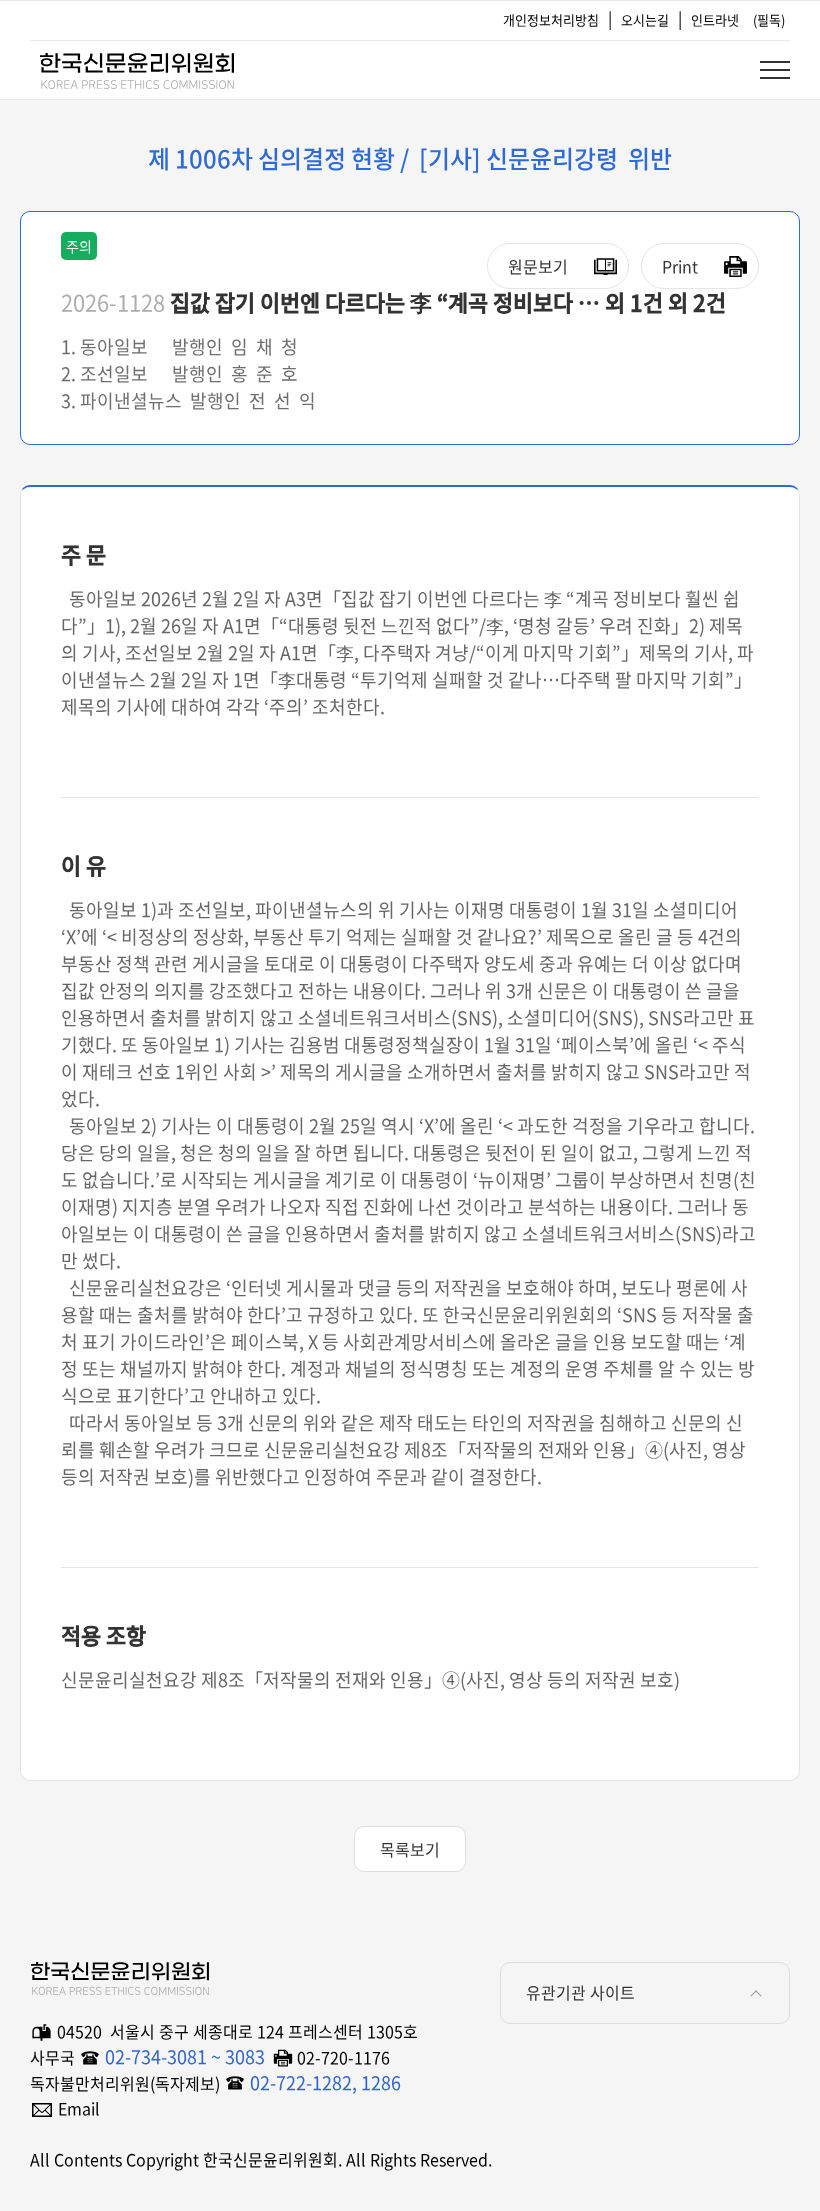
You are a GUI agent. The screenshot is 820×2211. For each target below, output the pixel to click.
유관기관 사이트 (580, 1992)
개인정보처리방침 (551, 19)
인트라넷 (715, 19)
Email (79, 2108)
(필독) (769, 19)
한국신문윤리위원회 (136, 67)
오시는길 (645, 19)
